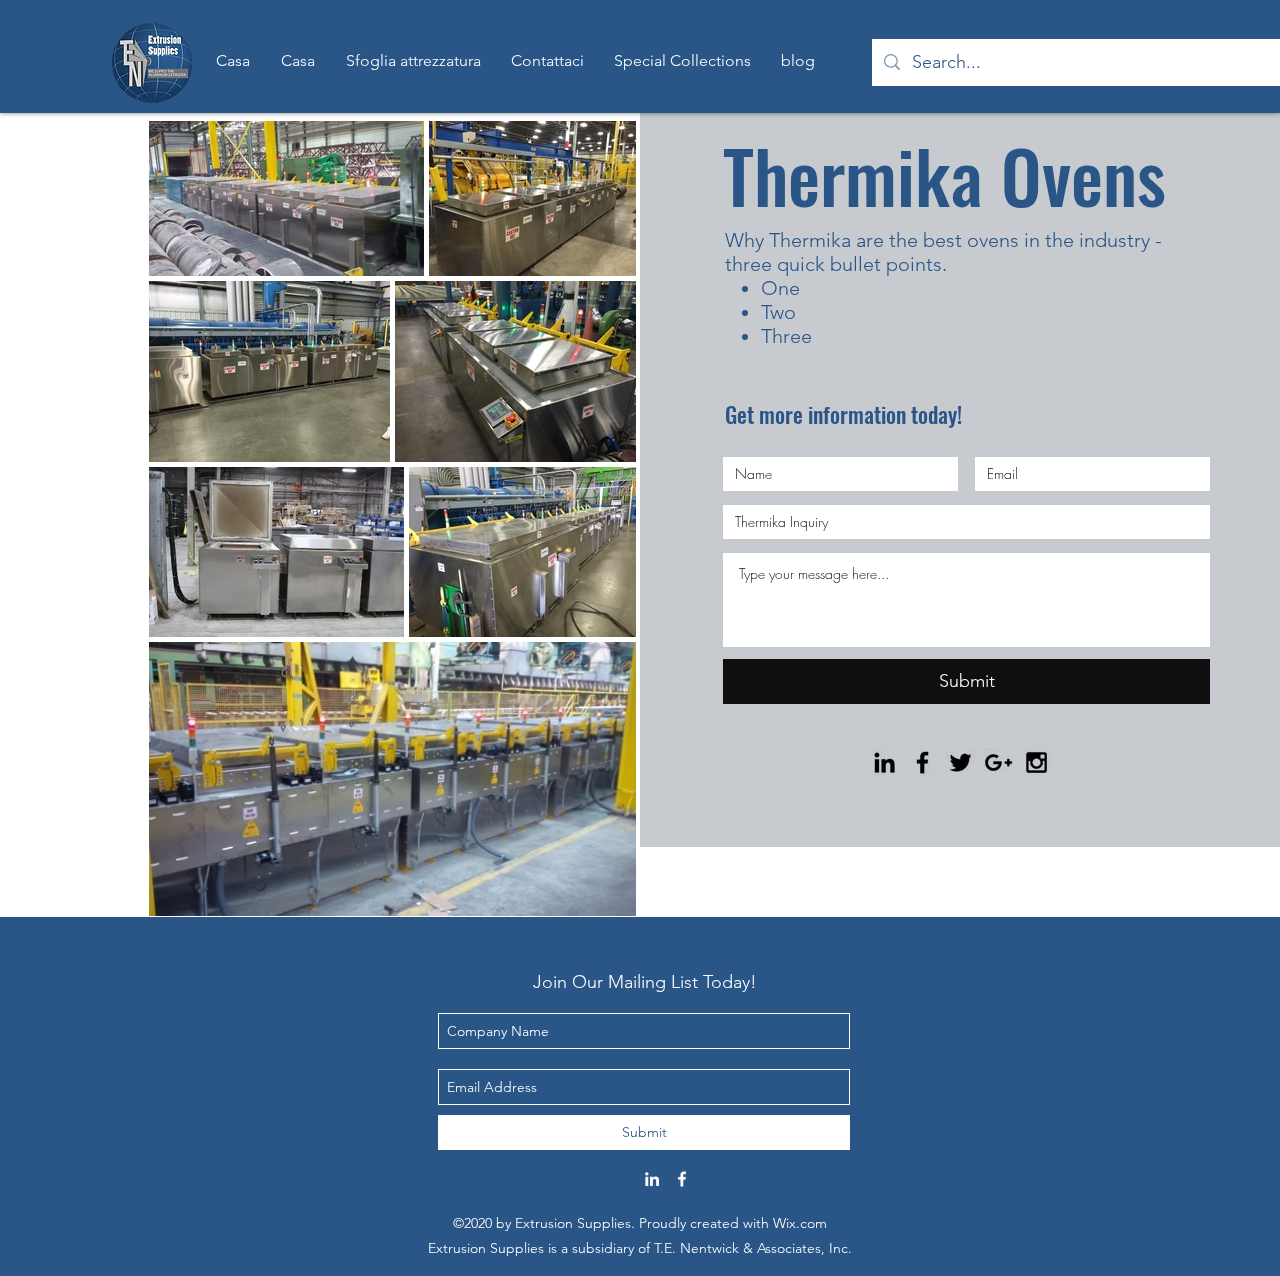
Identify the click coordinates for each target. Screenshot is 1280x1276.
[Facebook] (682, 1179)
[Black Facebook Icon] (922, 762)
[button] (682, 61)
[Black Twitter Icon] (960, 762)
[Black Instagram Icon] (1036, 762)
